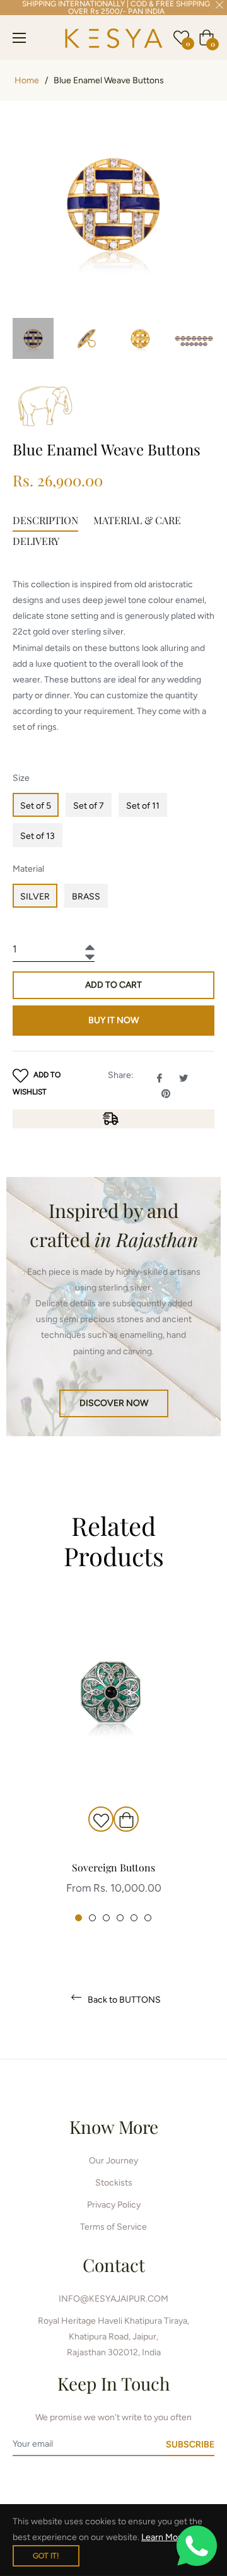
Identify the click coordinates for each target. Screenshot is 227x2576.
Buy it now (113, 1020)
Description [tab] (45, 520)
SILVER (35, 897)
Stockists (114, 2183)
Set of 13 (38, 836)
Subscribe (190, 2444)
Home (27, 80)
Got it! (46, 2556)
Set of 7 (89, 806)
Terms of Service (113, 2227)
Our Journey (113, 2161)
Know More (114, 2127)
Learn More (164, 2537)
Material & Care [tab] (137, 520)
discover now (114, 1403)
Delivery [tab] (36, 541)
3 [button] (106, 1918)
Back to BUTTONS (123, 2000)
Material (28, 869)
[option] (113, 1762)
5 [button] (134, 1918)
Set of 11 (143, 806)
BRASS (86, 897)
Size (21, 778)
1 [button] (79, 1918)
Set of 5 (36, 806)
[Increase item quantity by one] (88, 944)
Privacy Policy (114, 2205)
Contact (114, 2265)
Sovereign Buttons (113, 1867)
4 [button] (120, 1918)
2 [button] (92, 1918)
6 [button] (148, 1918)
